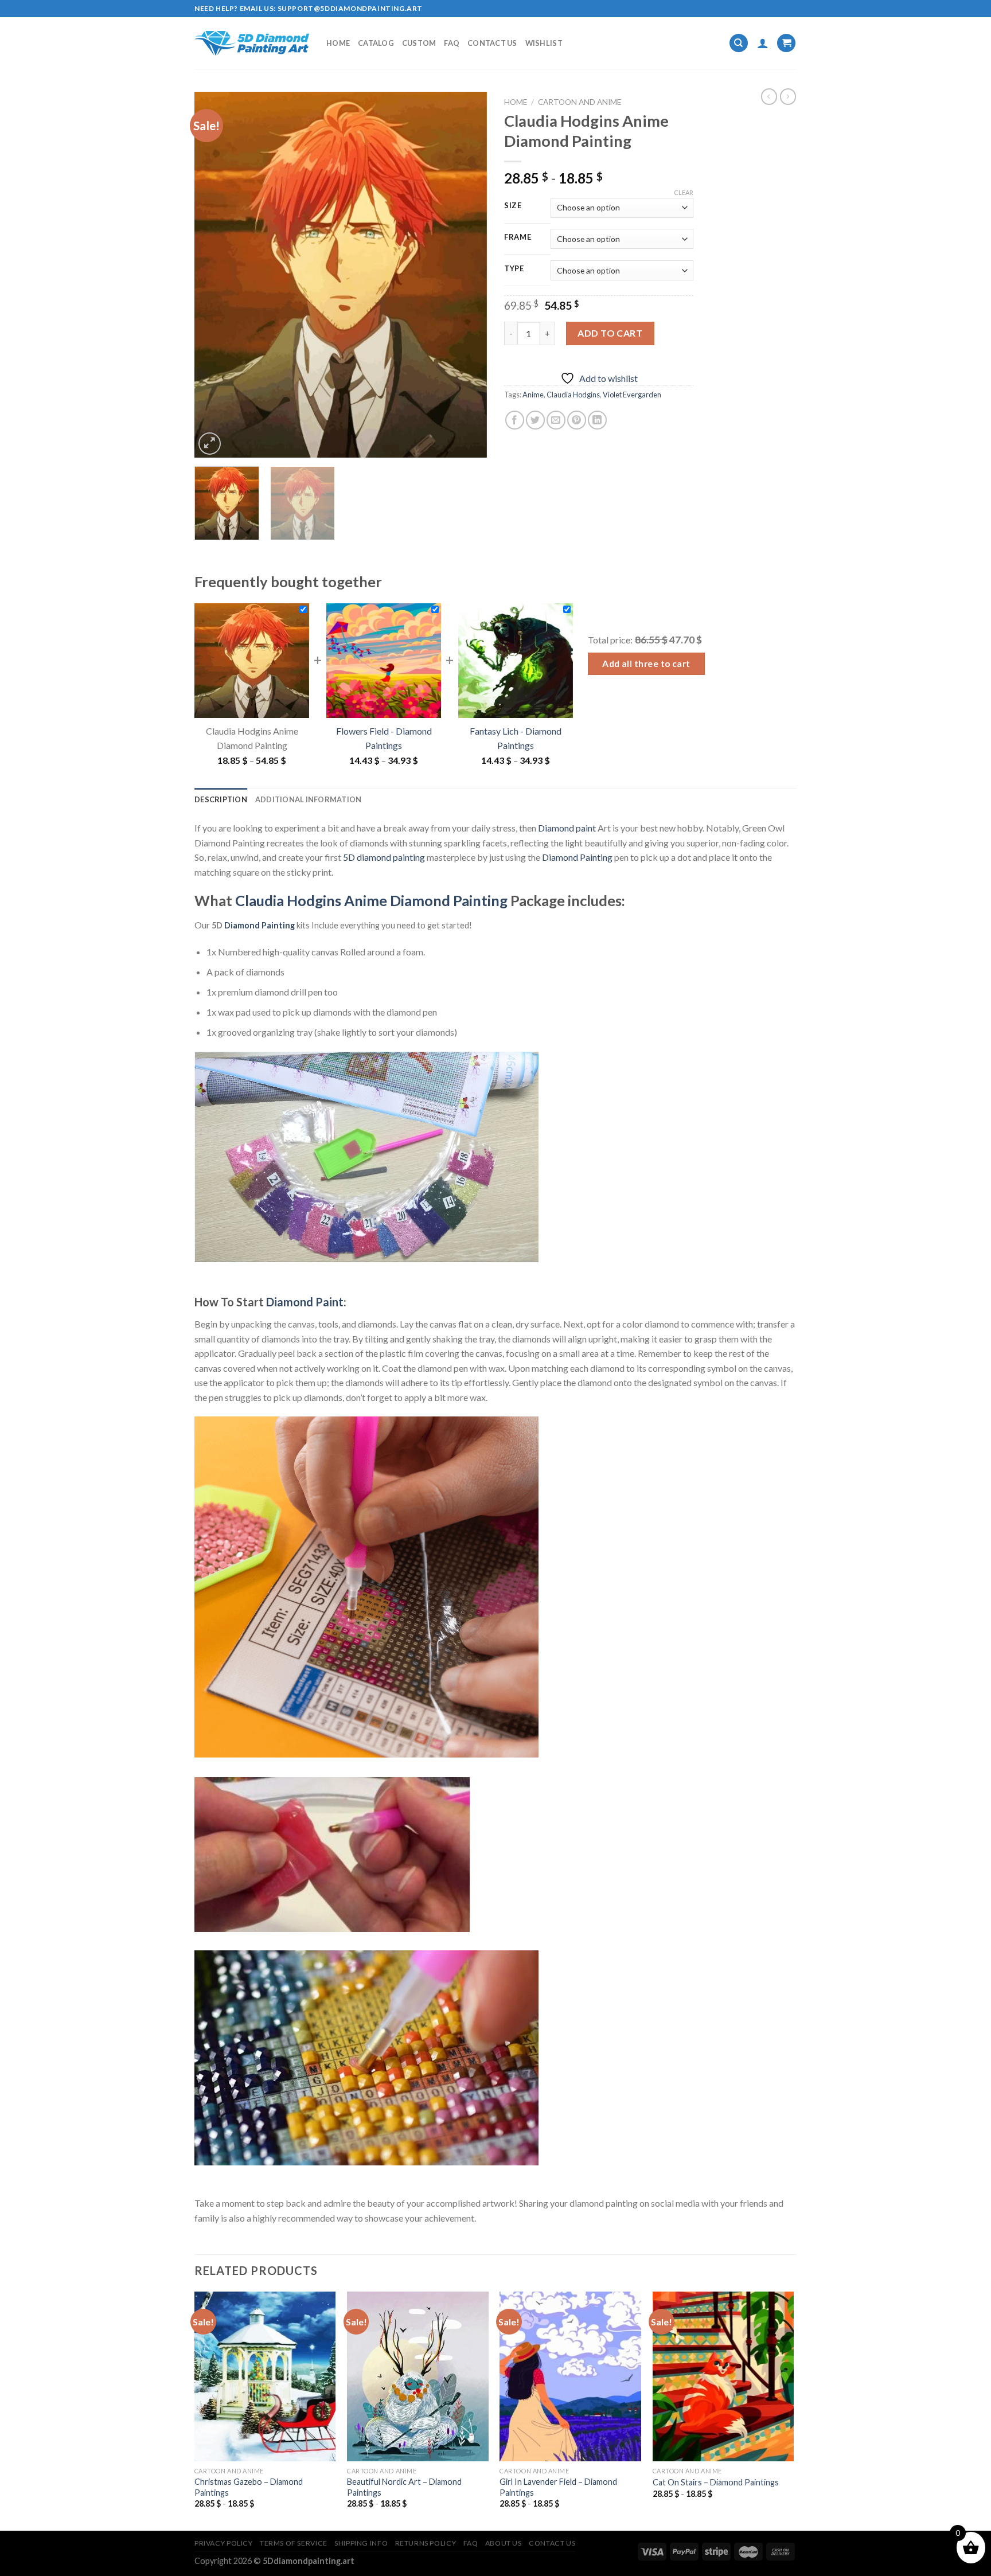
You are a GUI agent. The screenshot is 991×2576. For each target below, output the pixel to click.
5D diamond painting (384, 857)
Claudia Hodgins (573, 395)
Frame (518, 237)
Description (221, 799)
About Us (504, 2543)
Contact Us (492, 43)
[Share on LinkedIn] (597, 420)
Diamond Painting (577, 857)
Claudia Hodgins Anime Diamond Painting (371, 900)
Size (513, 206)
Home (338, 43)
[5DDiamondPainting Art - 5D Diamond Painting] (252, 43)
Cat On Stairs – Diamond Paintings (716, 2482)
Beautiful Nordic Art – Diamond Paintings (404, 2487)
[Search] (739, 43)
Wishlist (544, 43)
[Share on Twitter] (535, 420)
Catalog (376, 43)
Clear (684, 192)
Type (514, 269)
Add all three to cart (646, 663)
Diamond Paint (305, 1302)
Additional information (309, 799)
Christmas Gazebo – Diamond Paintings (249, 2487)
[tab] (221, 799)
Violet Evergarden (632, 395)
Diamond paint (567, 828)
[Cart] (786, 43)
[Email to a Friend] (556, 420)
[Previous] (214, 275)
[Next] (467, 275)
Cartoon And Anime (580, 102)
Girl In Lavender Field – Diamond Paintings (558, 2487)
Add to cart (610, 333)
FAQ (452, 43)
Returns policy (426, 2543)
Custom (419, 43)
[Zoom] (210, 444)
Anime (533, 395)
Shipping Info (361, 2543)
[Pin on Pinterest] (577, 420)
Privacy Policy (224, 2543)
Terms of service (294, 2543)
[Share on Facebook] (515, 420)
